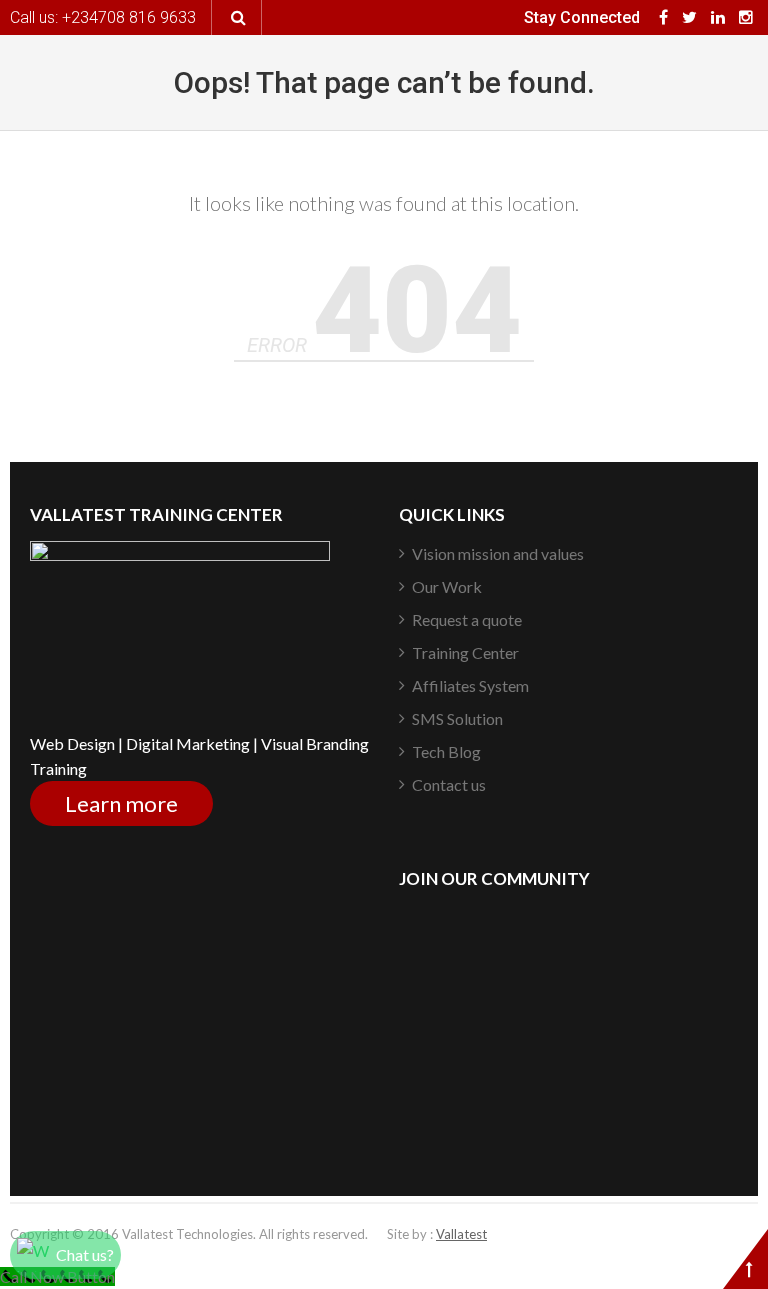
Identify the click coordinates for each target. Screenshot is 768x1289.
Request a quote (467, 619)
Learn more (121, 803)
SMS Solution (457, 718)
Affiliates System (470, 685)
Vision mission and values (498, 553)
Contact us (449, 784)
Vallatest (461, 1234)
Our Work (447, 586)
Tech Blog (446, 751)
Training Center (465, 652)
